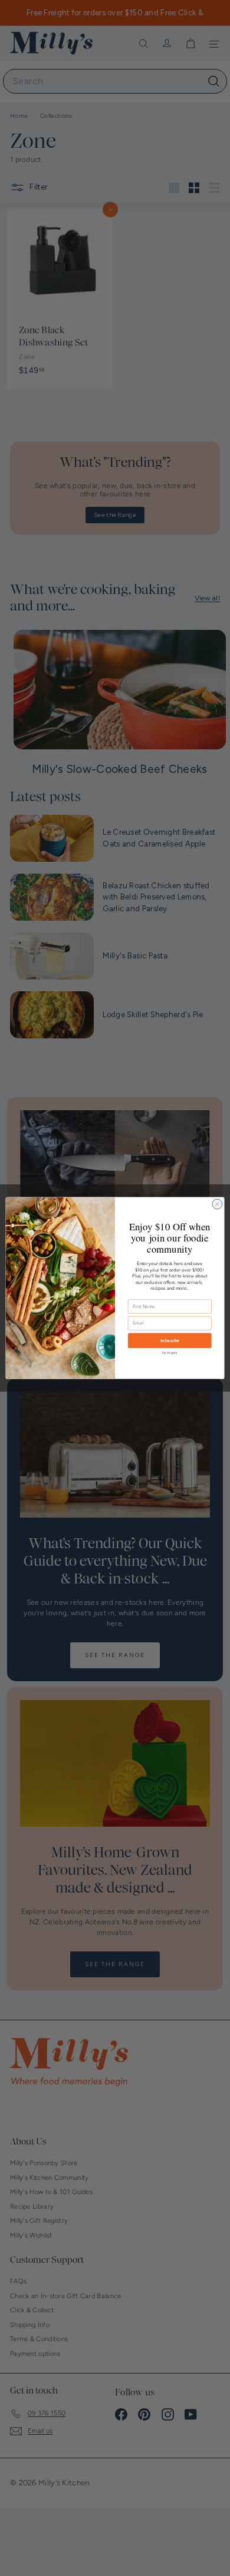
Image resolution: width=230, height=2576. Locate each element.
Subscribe (170, 1341)
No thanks (170, 1353)
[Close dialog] (217, 1204)
